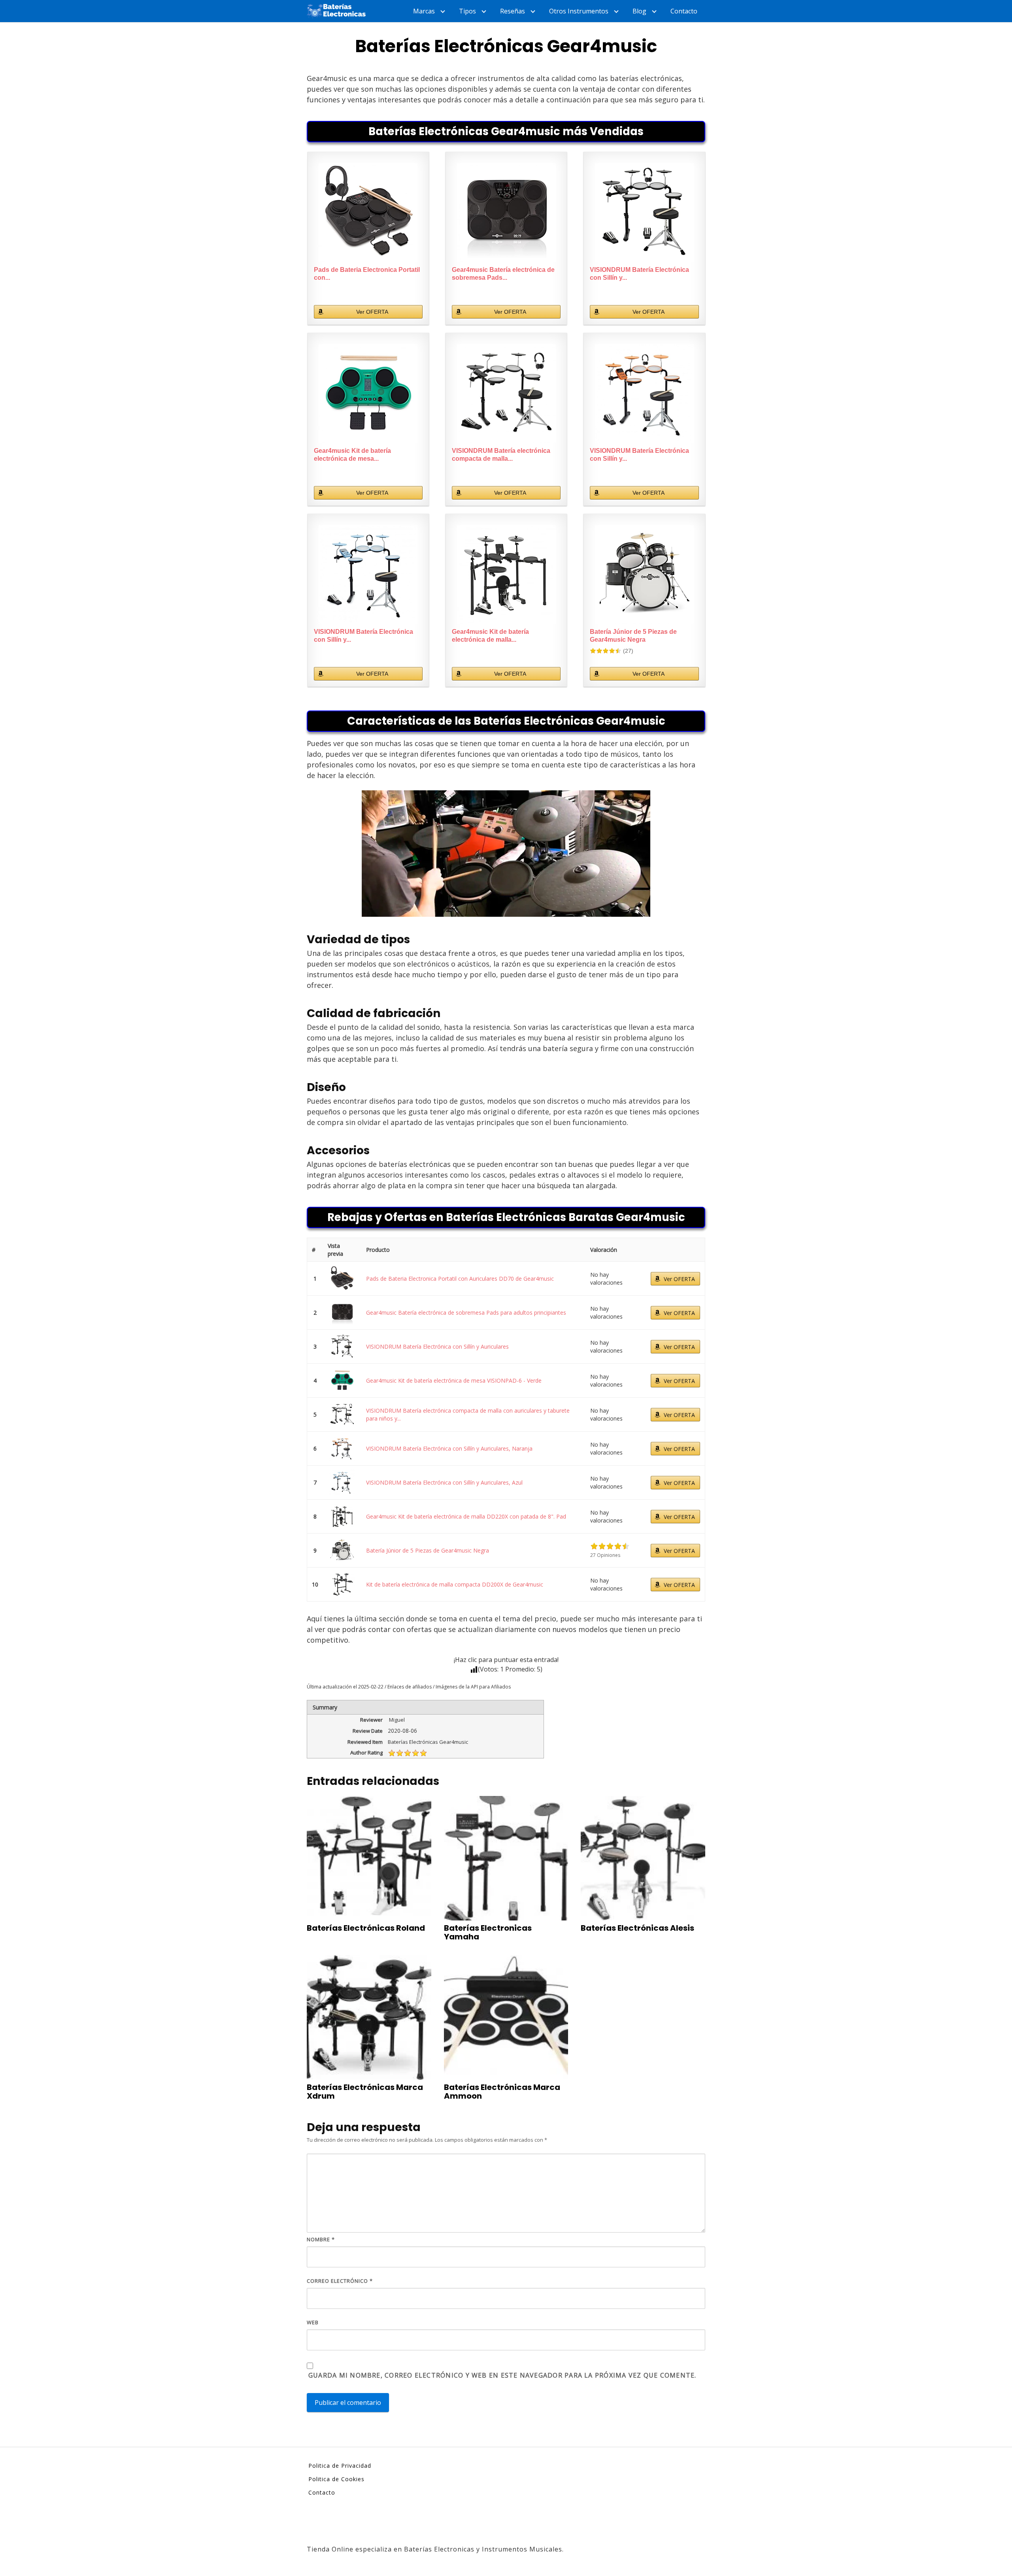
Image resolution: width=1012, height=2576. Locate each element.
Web (313, 2322)
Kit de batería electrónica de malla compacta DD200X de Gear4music (455, 1584)
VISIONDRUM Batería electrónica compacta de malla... (501, 455)
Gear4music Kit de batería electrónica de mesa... (352, 455)
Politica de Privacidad (340, 2466)
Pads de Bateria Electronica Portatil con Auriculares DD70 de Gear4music (460, 1279)
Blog (639, 11)
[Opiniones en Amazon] (606, 651)
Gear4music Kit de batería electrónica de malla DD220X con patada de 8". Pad (466, 1516)
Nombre (321, 2239)
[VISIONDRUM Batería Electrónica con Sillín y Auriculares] (644, 213)
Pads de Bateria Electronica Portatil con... (367, 274)
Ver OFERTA (372, 312)
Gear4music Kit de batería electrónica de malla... (490, 636)
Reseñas (513, 11)
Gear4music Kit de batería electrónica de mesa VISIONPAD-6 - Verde (454, 1380)
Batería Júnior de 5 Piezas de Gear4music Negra (633, 636)
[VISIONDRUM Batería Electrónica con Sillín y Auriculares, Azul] (368, 575)
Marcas (424, 11)
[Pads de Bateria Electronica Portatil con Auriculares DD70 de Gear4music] (368, 213)
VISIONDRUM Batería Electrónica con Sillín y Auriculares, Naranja (449, 1448)
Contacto (684, 11)
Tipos (467, 11)
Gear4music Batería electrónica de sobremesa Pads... (503, 274)
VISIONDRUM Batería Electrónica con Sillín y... (639, 274)
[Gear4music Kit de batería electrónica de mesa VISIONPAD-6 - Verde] (368, 394)
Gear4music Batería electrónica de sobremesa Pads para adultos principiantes (466, 1312)
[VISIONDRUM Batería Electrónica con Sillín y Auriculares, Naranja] (644, 394)
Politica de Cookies (336, 2479)
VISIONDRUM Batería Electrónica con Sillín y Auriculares (437, 1346)
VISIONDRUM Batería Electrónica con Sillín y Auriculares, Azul (444, 1482)
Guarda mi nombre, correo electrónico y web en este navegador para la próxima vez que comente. (502, 2375)
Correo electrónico (340, 2281)
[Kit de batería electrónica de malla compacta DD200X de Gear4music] (342, 1584)
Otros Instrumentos (579, 11)
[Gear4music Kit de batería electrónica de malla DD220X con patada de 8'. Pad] (506, 575)
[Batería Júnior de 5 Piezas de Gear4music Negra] (644, 575)
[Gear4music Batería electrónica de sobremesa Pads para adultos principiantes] (506, 213)
